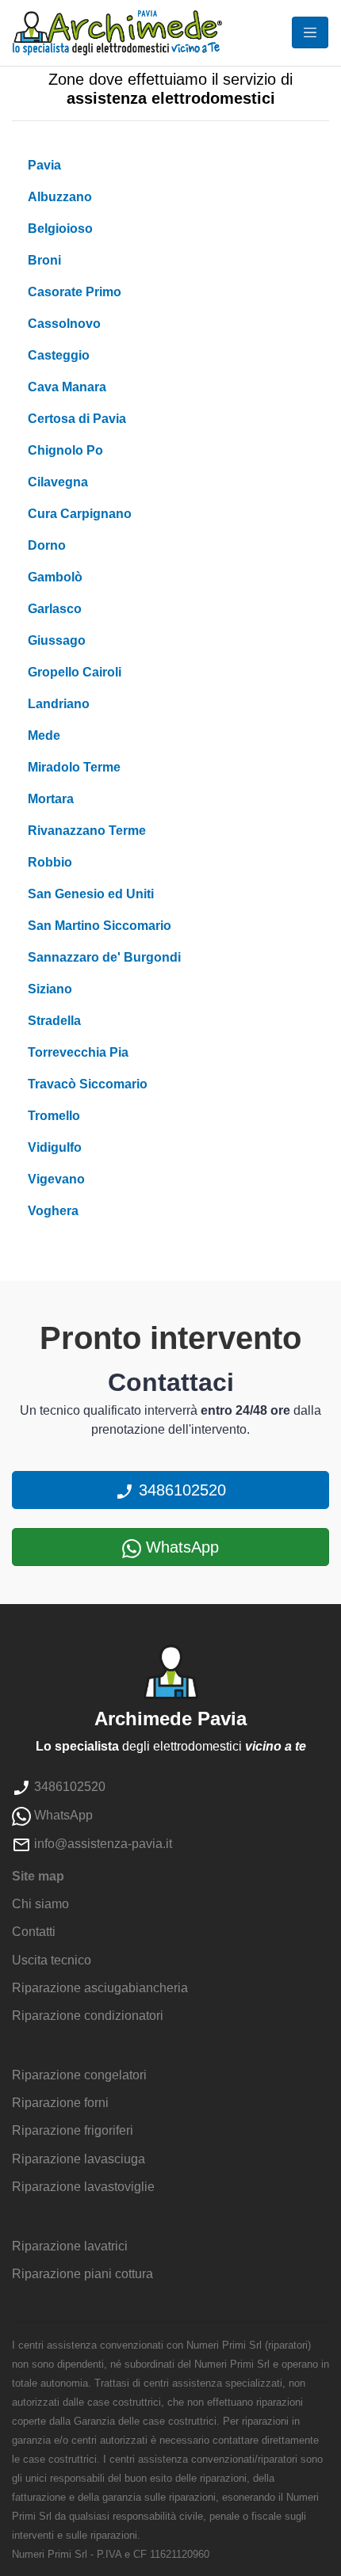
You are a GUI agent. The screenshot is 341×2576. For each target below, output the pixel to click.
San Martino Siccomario (100, 926)
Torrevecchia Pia (78, 1052)
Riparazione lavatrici (70, 2246)
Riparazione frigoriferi (73, 2130)
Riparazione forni (60, 2103)
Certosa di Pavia (77, 419)
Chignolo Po (65, 450)
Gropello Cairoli (75, 672)
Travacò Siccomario (88, 1084)
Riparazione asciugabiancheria (100, 1988)
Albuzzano (60, 197)
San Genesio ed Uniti (91, 894)
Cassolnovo (64, 324)
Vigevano (56, 1179)
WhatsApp (180, 1547)
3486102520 (180, 1490)
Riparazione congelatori (79, 2075)
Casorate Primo (75, 292)
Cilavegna (58, 482)
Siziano (50, 989)
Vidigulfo (55, 1147)
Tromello (54, 1116)
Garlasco (55, 609)
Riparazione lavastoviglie (83, 2187)
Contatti (34, 1932)
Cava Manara (67, 387)
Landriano (59, 704)
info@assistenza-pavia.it (102, 1844)
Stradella (54, 1021)
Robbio (50, 862)
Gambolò (55, 577)
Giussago (57, 640)
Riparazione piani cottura (82, 2274)
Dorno (47, 545)
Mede (44, 735)
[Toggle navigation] (310, 32)
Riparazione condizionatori (88, 2016)
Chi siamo (40, 1904)
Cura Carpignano (80, 514)
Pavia (44, 165)
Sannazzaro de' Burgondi (104, 957)
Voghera (53, 1211)
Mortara (51, 799)
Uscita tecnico (52, 1960)
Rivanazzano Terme (87, 831)
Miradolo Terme (74, 767)
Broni (44, 260)
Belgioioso (60, 229)
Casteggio (59, 355)
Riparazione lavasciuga (79, 2159)
